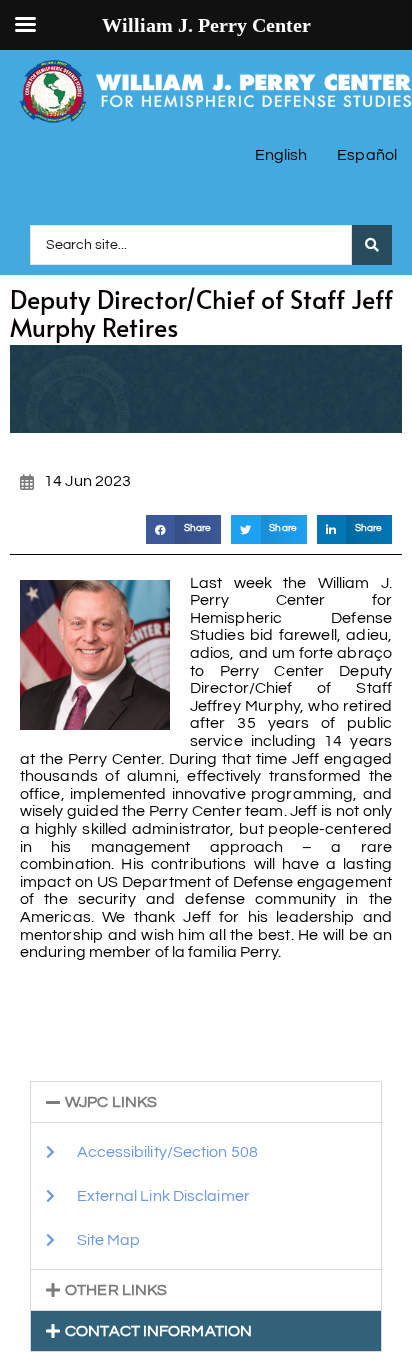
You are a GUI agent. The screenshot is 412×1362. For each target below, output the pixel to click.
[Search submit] (372, 245)
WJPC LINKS (111, 1102)
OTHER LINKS (116, 1290)
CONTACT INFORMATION (158, 1331)
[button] (183, 529)
